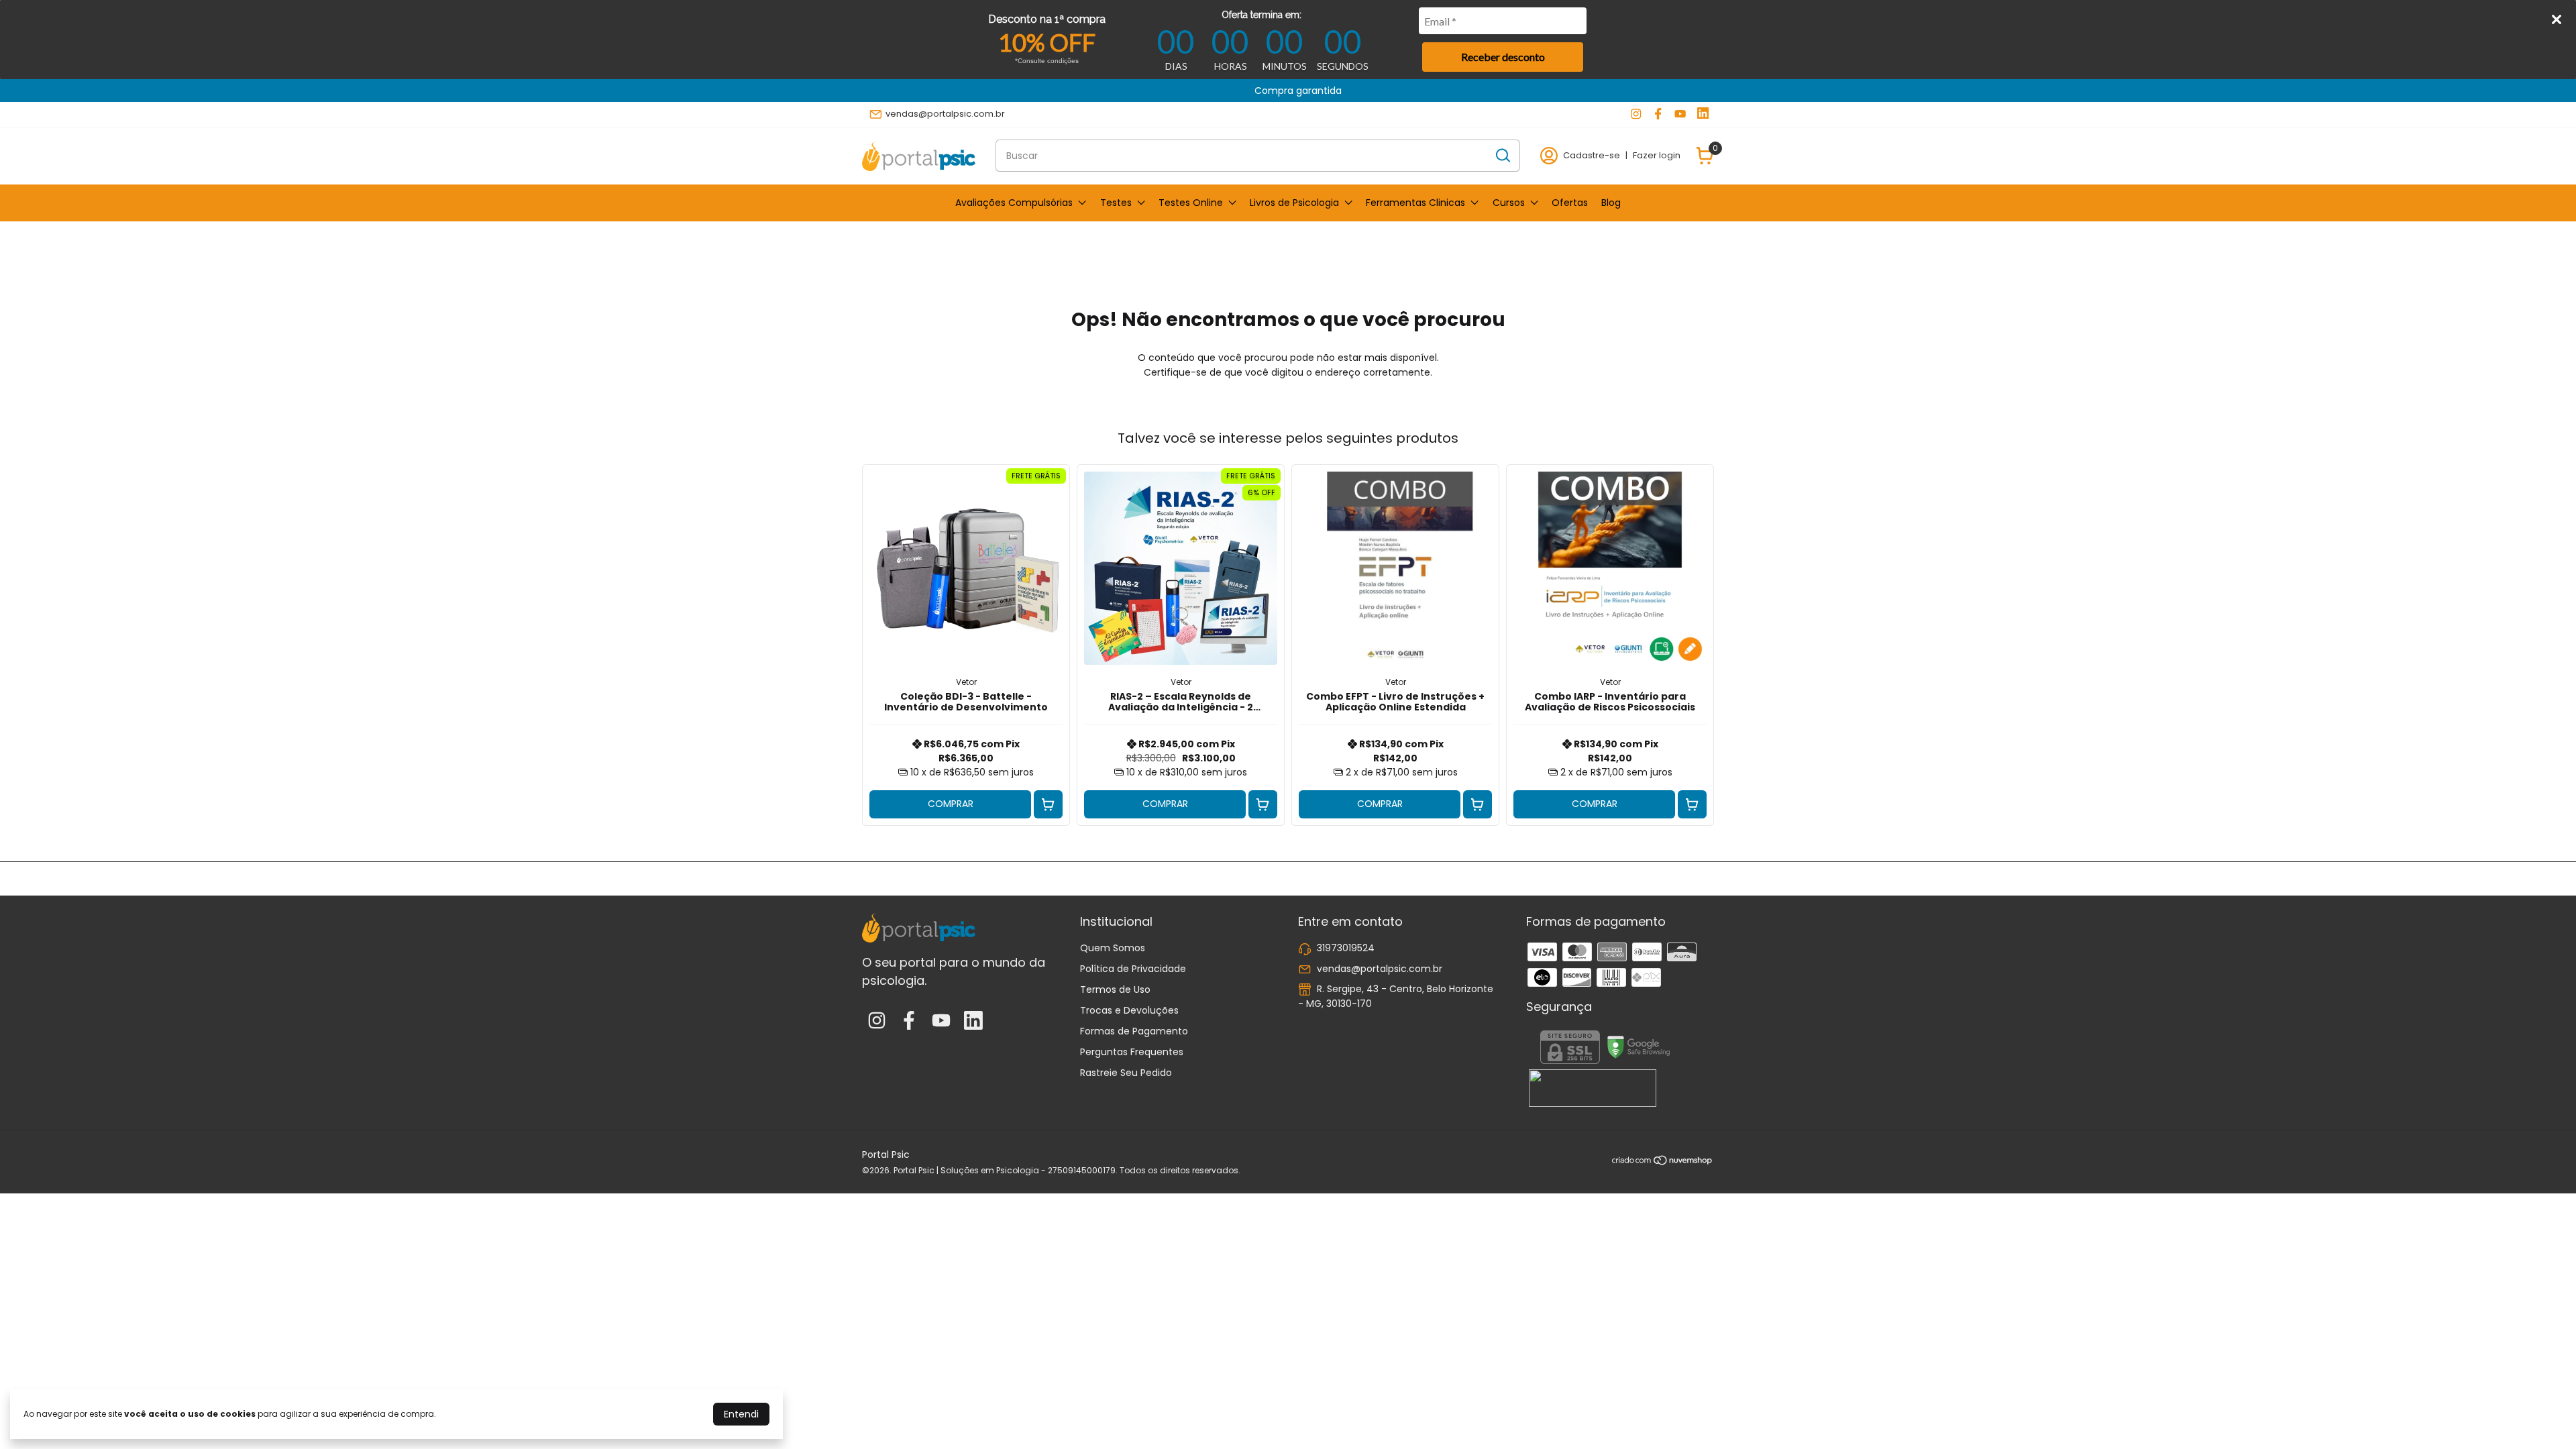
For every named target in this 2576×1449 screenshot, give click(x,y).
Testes (1116, 203)
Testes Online (1191, 203)
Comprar (951, 804)
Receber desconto (1503, 57)
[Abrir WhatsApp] (2542, 1415)
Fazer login (1657, 155)
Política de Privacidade (1133, 969)
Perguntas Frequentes (1132, 1052)
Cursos (1509, 203)
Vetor (966, 682)
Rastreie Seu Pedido (1126, 1073)
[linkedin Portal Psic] (1703, 114)
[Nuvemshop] (1663, 1163)
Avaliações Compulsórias (1014, 203)
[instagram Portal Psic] (1636, 114)
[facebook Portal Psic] (1658, 114)
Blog (1611, 203)
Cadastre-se (1592, 155)
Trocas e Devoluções (1129, 1010)
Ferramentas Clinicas (1415, 203)
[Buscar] (1502, 155)
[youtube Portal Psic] (1680, 114)
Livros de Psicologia (1294, 203)
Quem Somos (1113, 948)
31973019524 (1346, 948)
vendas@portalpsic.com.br (945, 114)
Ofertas (1570, 203)
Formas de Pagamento (1134, 1031)
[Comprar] (1048, 805)
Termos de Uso (1115, 989)
